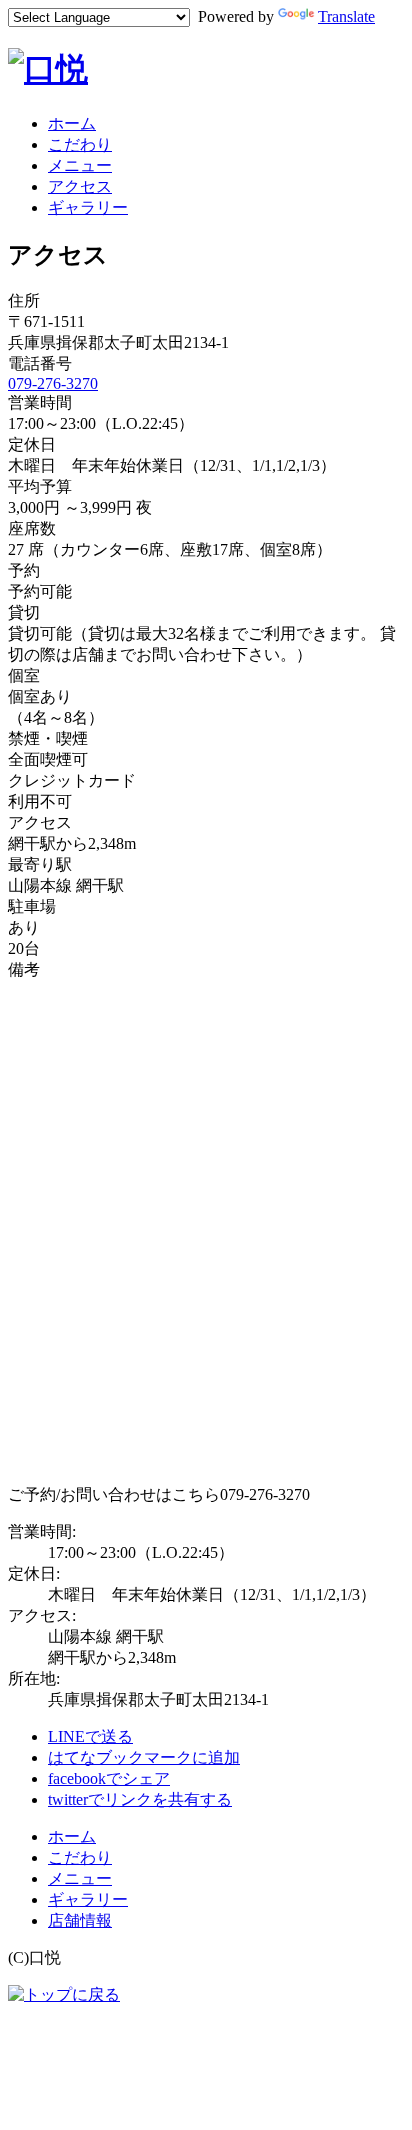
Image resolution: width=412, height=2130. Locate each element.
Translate (346, 16)
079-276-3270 (53, 383)
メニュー (80, 165)
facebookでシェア (109, 1778)
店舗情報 (80, 1920)
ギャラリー (88, 207)
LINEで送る (90, 1736)
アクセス (80, 186)
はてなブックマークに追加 (144, 1757)
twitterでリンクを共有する (140, 1799)
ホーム (72, 123)
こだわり (80, 144)
